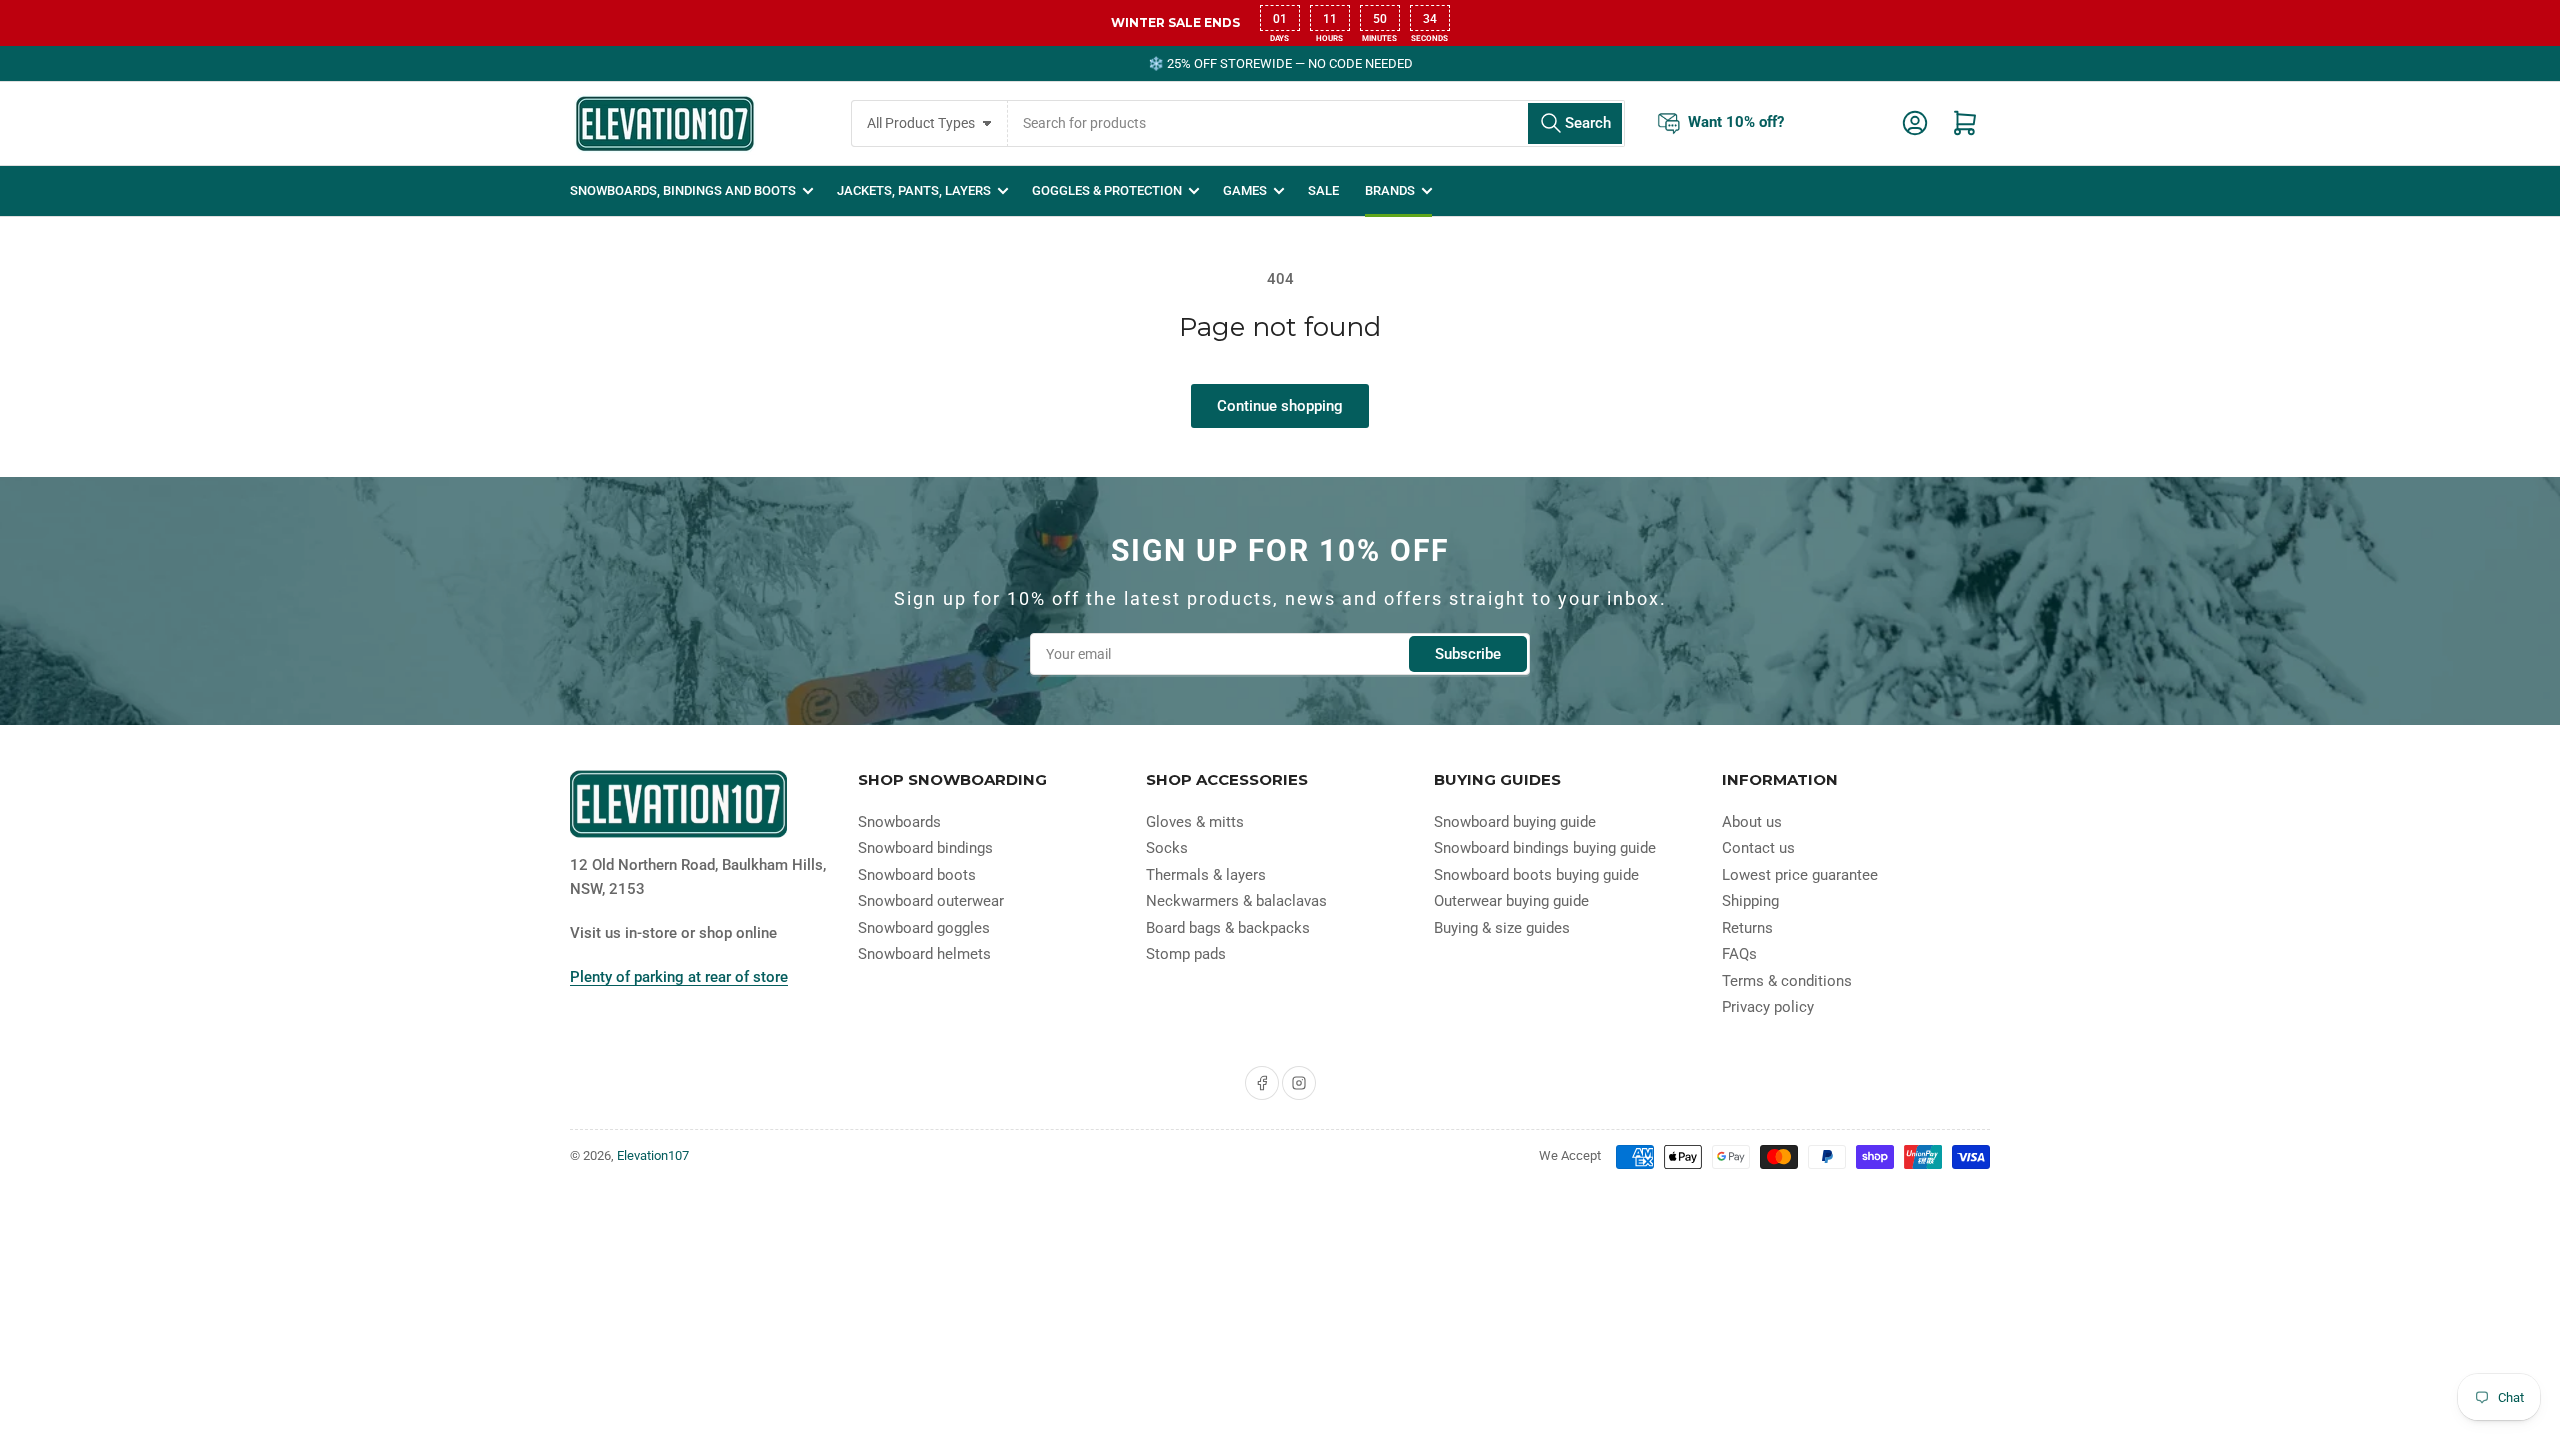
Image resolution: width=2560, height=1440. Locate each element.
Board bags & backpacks (1228, 928)
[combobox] (1316, 123)
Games (1245, 190)
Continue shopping (1280, 406)
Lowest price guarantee (1800, 875)
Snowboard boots (917, 875)
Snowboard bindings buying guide (1545, 848)
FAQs (1739, 954)
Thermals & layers (1206, 875)
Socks (1167, 848)
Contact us (1758, 848)
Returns (1747, 928)
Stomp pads (1186, 954)
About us (1752, 822)
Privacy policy (1768, 1007)
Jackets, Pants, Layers (914, 190)
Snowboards (899, 822)
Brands (1390, 190)
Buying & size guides (1502, 928)
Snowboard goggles (924, 928)
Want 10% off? (1736, 122)
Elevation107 (653, 1155)
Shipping (1750, 901)
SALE (1323, 190)
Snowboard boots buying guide (1536, 875)
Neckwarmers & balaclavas (1236, 901)
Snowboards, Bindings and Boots (683, 190)
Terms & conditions (1787, 981)
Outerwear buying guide (1511, 901)
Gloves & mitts (1195, 822)
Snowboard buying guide (1515, 822)
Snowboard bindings (925, 848)
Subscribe (1468, 654)
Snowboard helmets (924, 954)
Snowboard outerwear (931, 901)
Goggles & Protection (1107, 190)
